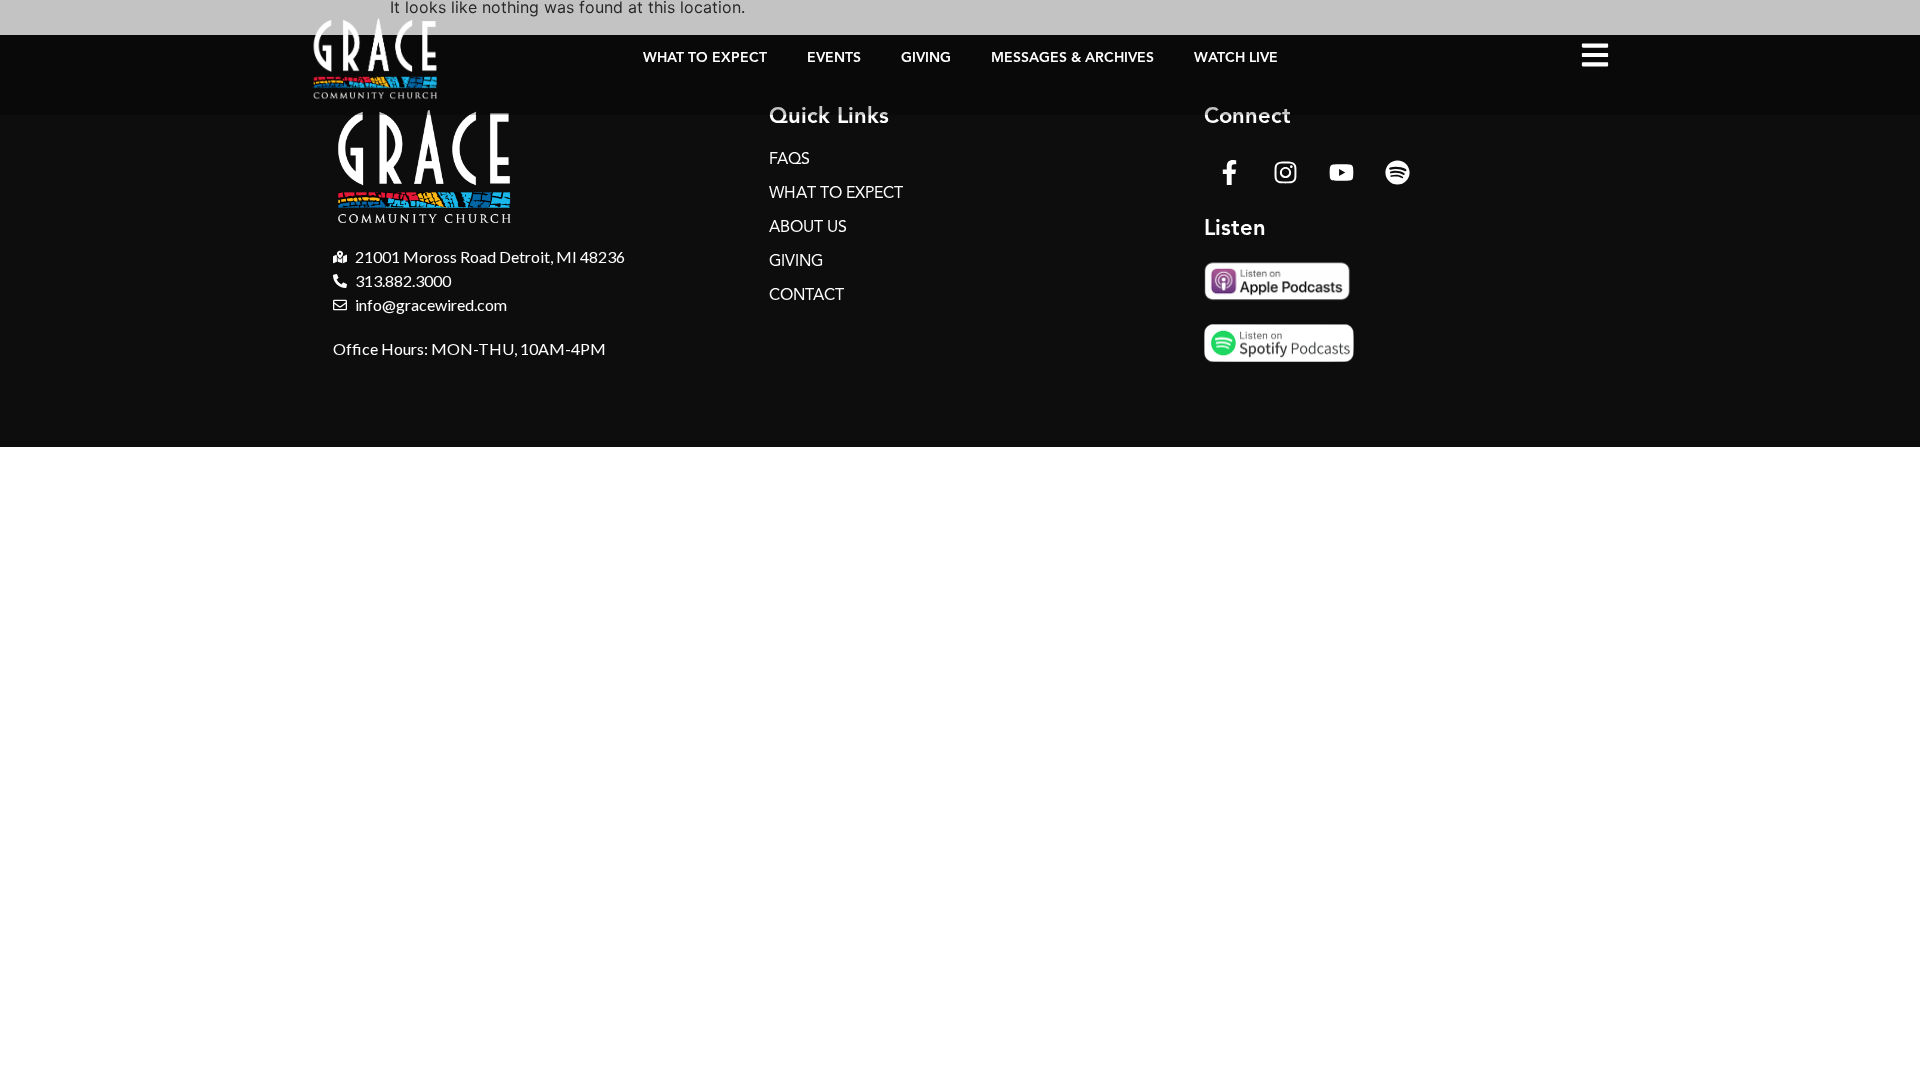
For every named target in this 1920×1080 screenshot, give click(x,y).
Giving (926, 57)
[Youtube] (1341, 172)
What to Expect (705, 57)
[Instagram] (1285, 172)
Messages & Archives (1072, 57)
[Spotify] (1397, 172)
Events (834, 57)
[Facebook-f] (1229, 172)
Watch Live (1236, 57)
